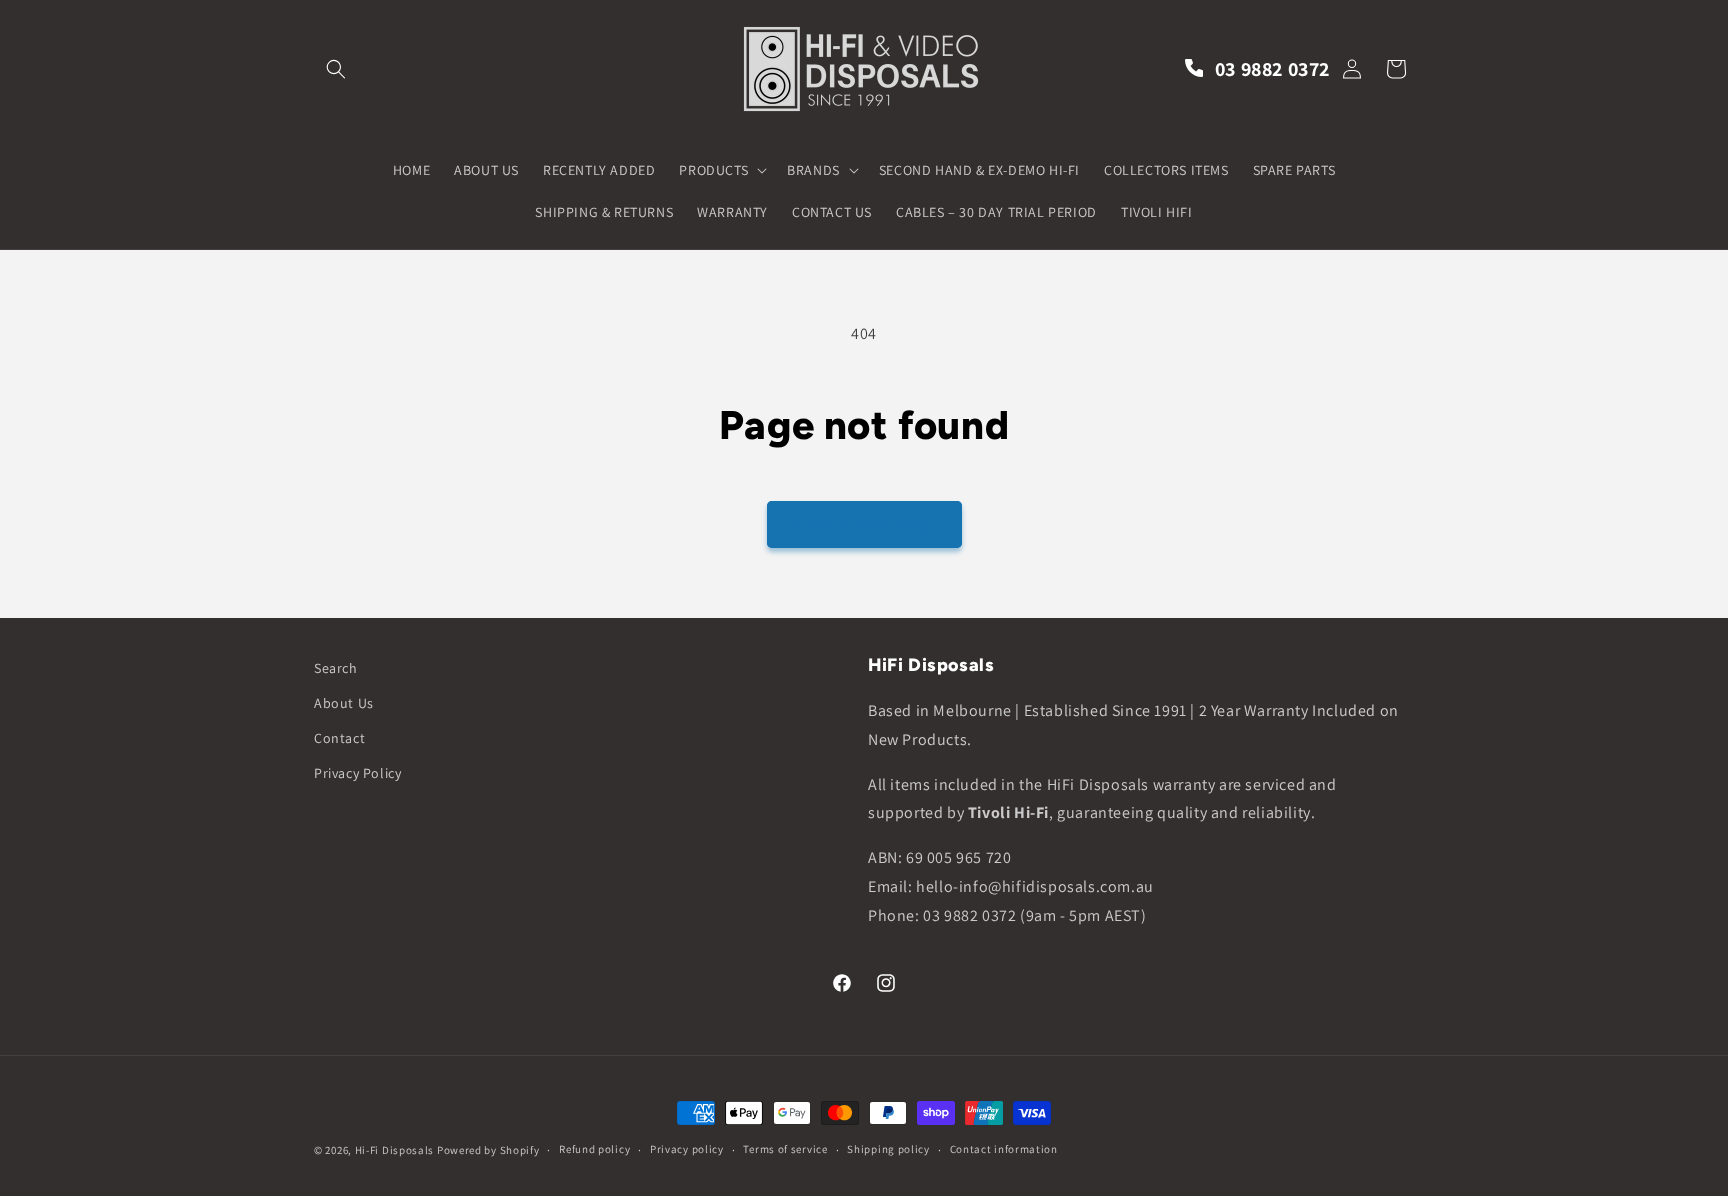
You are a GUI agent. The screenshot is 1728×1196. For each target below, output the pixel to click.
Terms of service (785, 1149)
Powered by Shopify (488, 1150)
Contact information (1004, 1149)
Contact (339, 738)
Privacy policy (687, 1149)
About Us (344, 703)
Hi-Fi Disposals (395, 1150)
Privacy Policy (357, 773)
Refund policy (594, 1149)
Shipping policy (888, 1149)
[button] (336, 69)
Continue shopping (864, 523)
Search (336, 668)
